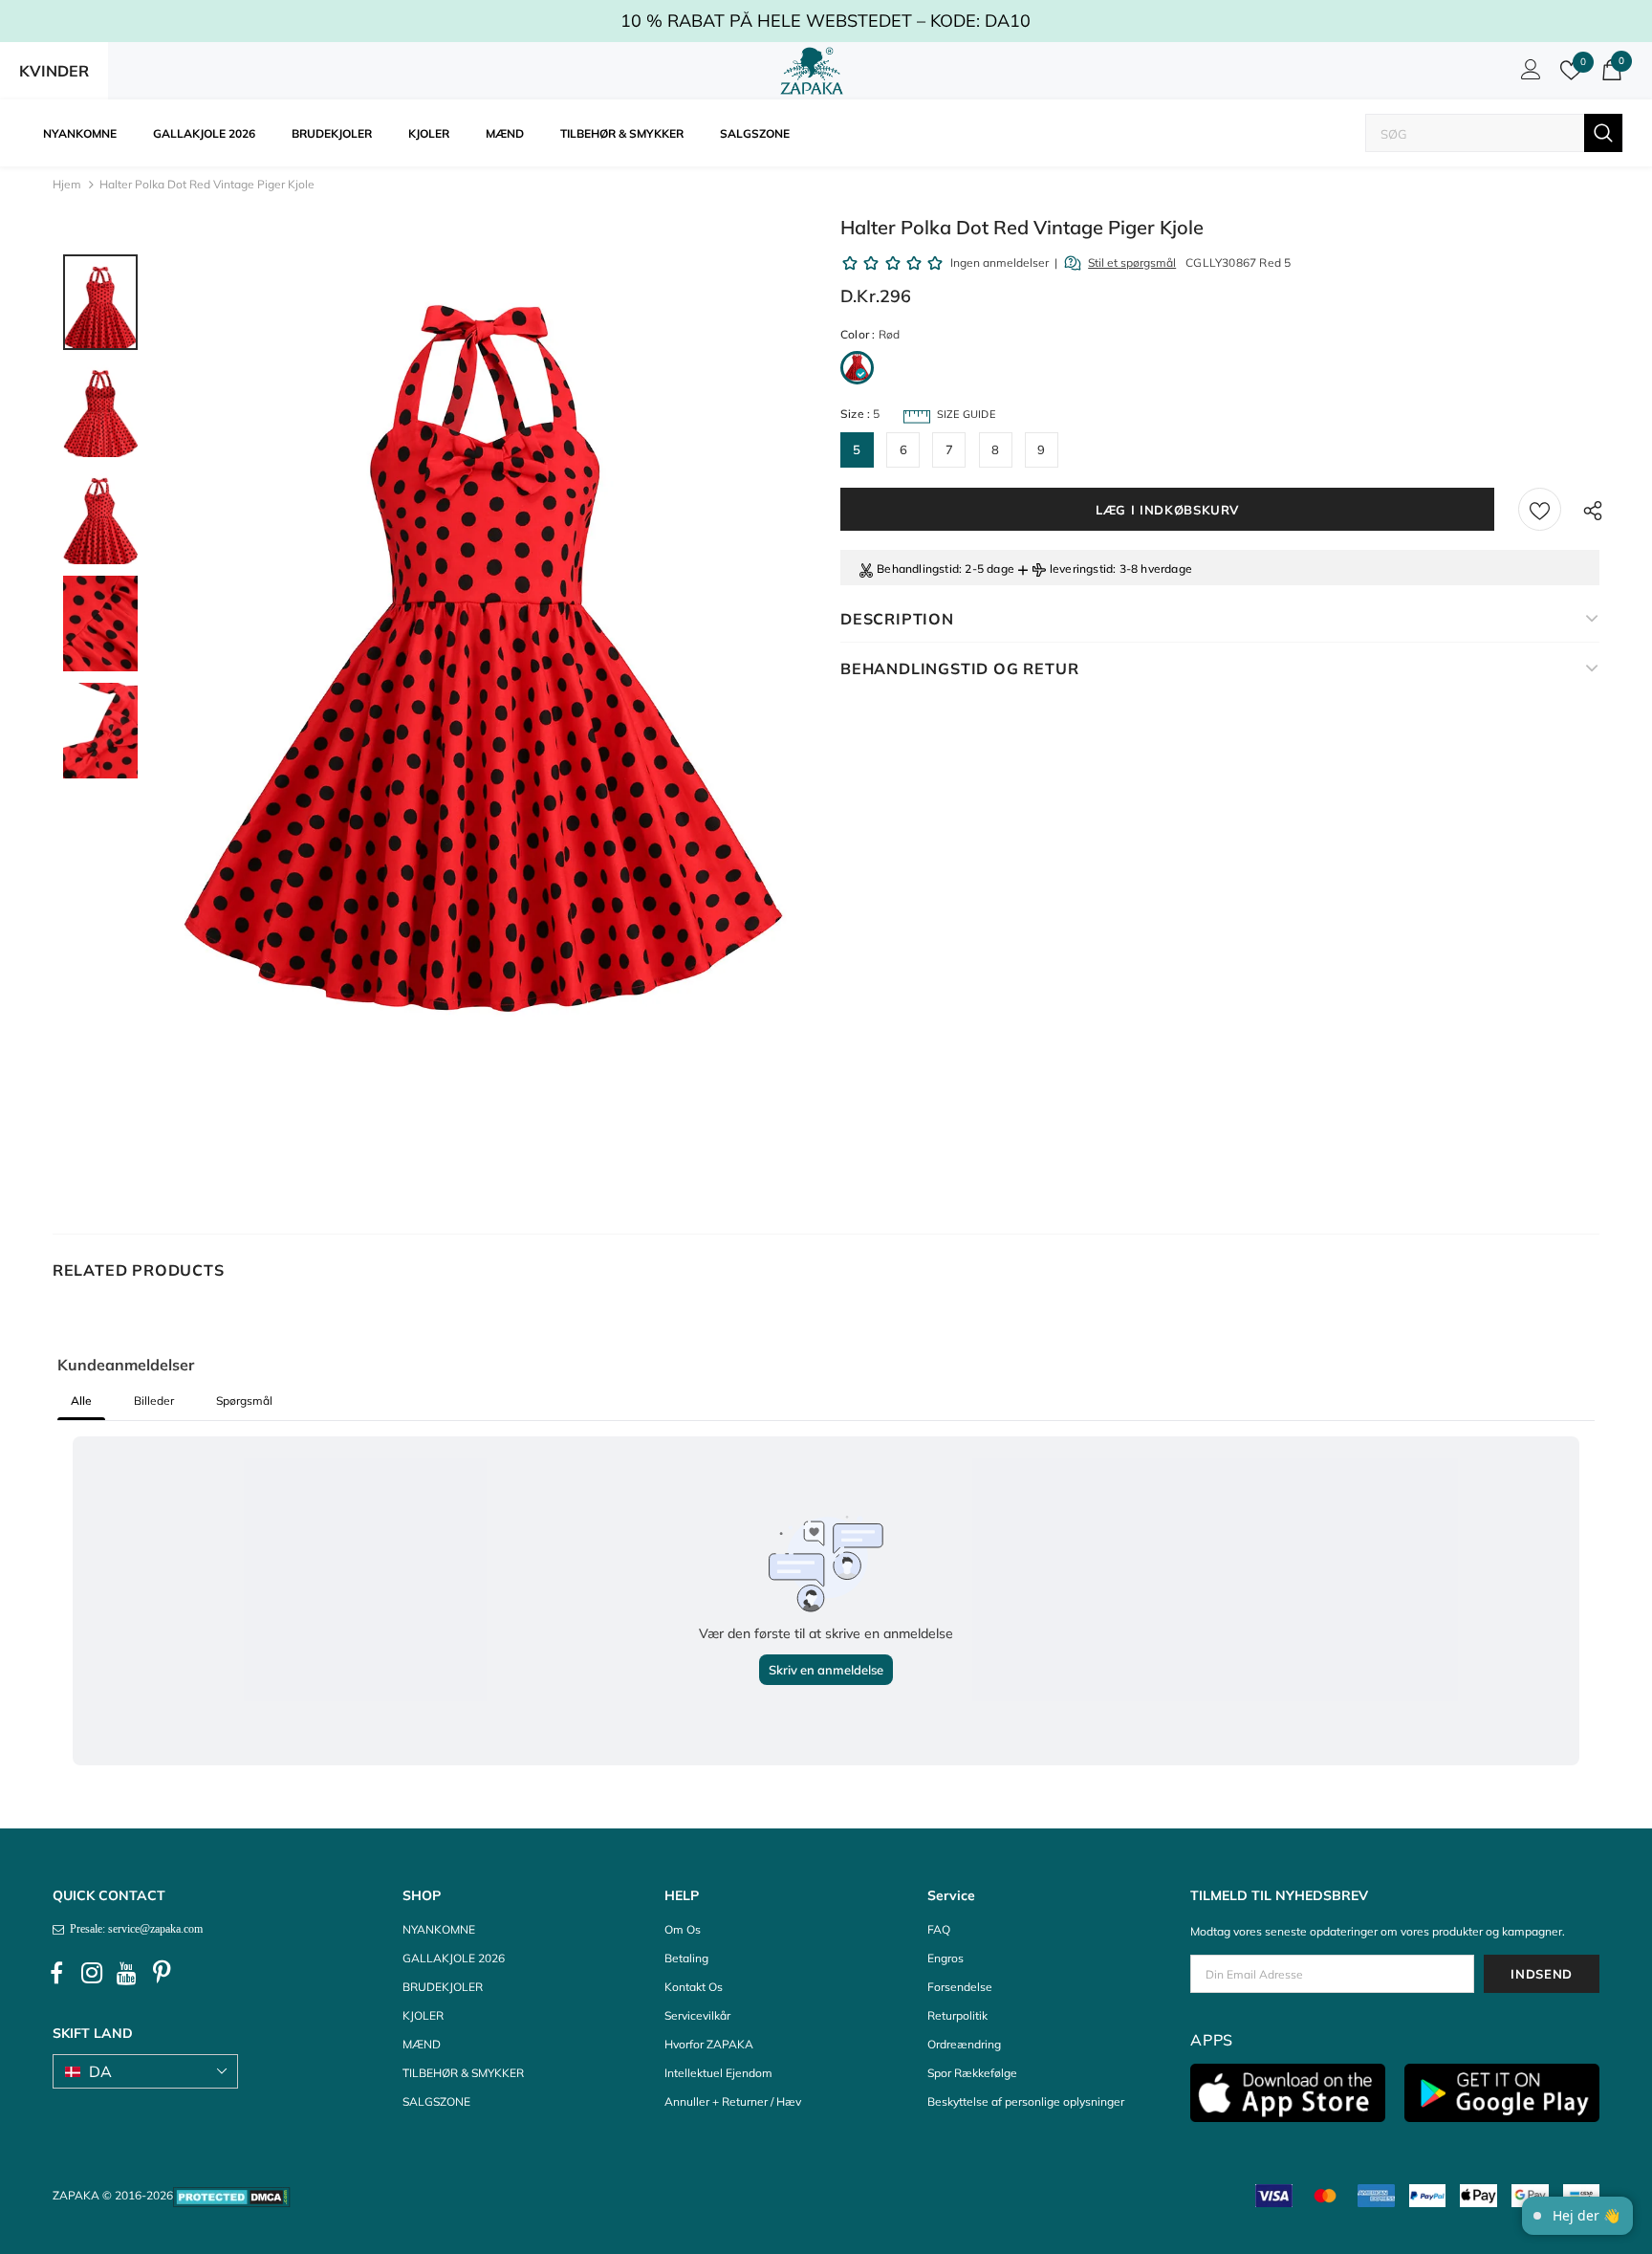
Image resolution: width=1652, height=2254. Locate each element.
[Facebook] (56, 1973)
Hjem (67, 184)
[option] (485, 710)
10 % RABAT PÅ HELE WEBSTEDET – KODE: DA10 (826, 21)
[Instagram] (92, 1973)
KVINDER (54, 71)
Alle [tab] (81, 1401)
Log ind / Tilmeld (1528, 75)
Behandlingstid (918, 569)
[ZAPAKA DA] (812, 71)
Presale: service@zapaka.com (133, 1929)
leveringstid (1081, 569)
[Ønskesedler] (1540, 509)
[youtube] (127, 1973)
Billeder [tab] (154, 1401)
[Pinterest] (163, 1973)
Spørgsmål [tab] (244, 1401)
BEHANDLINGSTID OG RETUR (959, 668)
